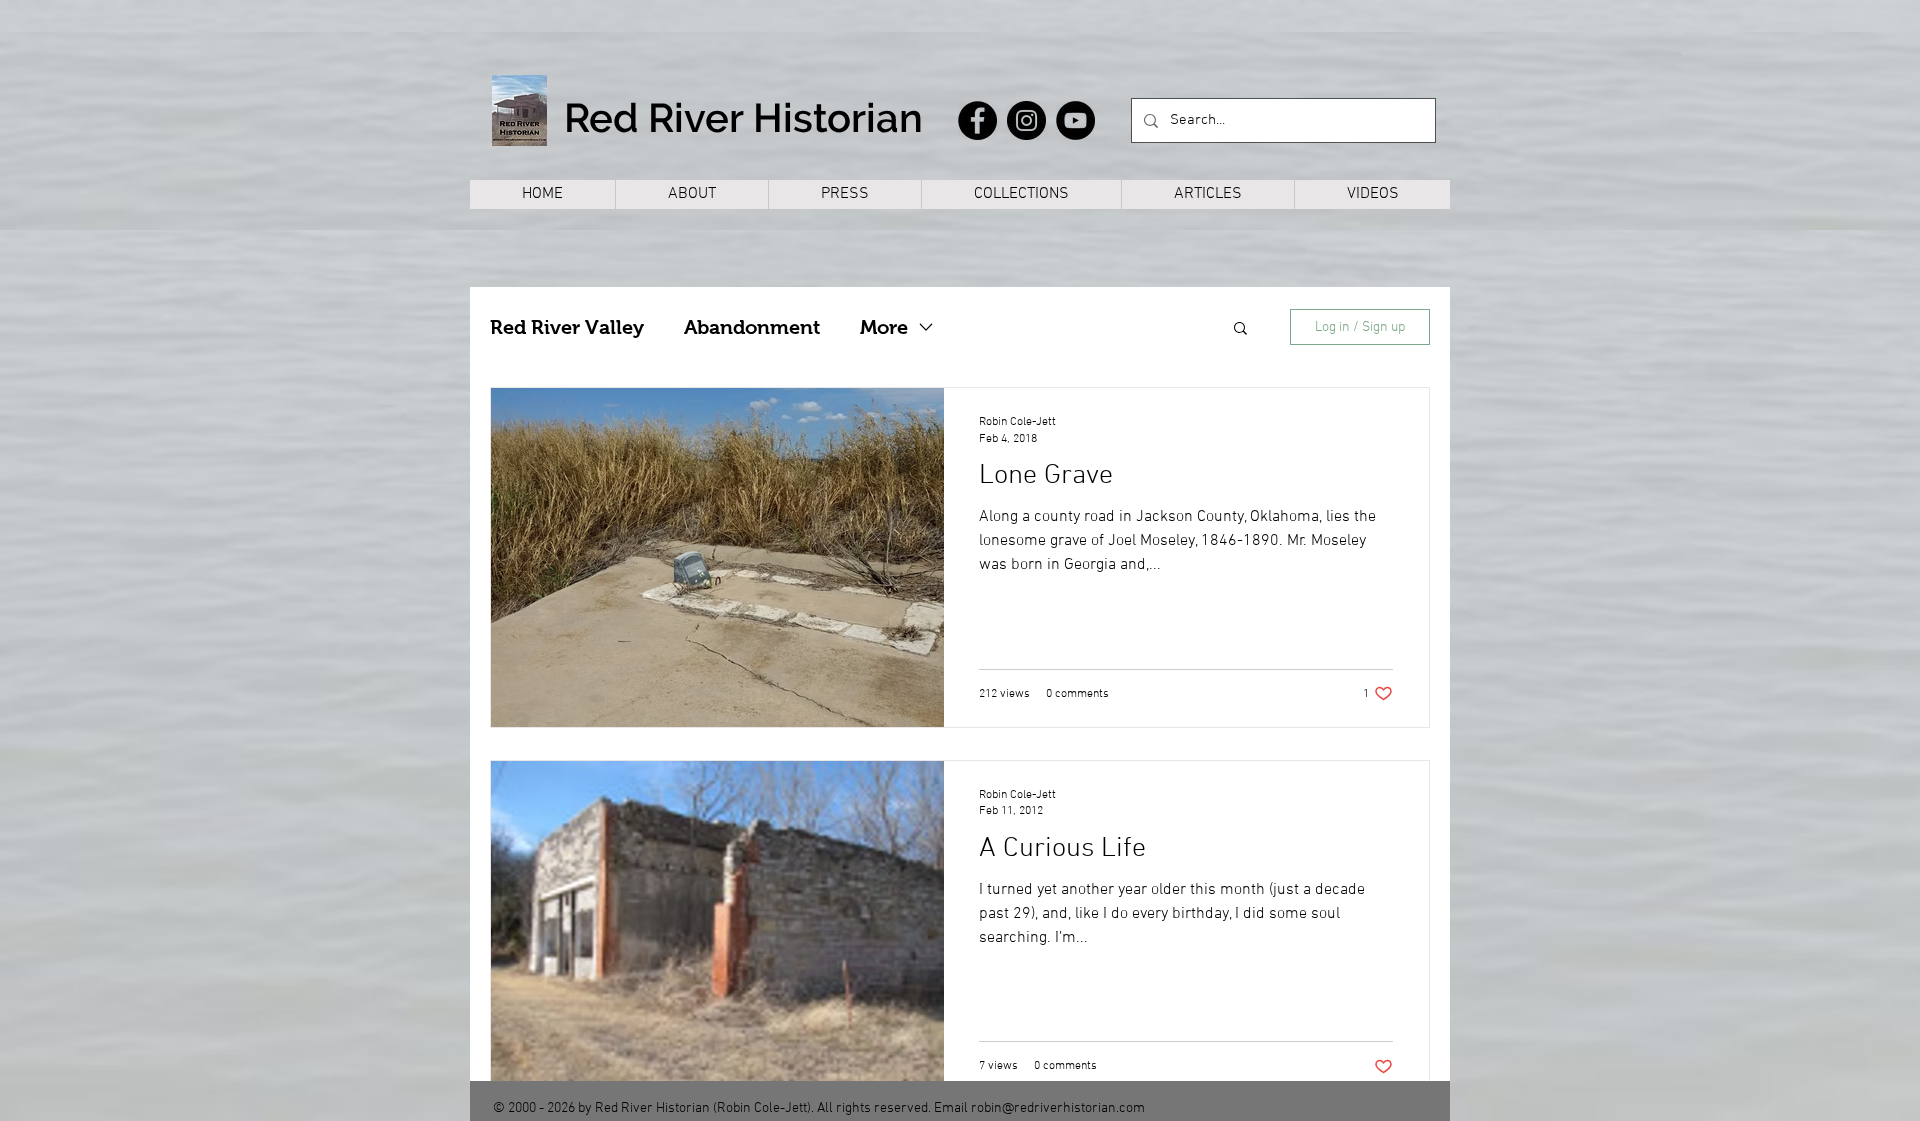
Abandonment (752, 327)
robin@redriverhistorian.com (1058, 1108)
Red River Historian (743, 117)
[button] (1240, 329)
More (884, 327)
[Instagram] (1026, 120)
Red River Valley (567, 327)
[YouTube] (1075, 120)
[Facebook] (977, 120)
